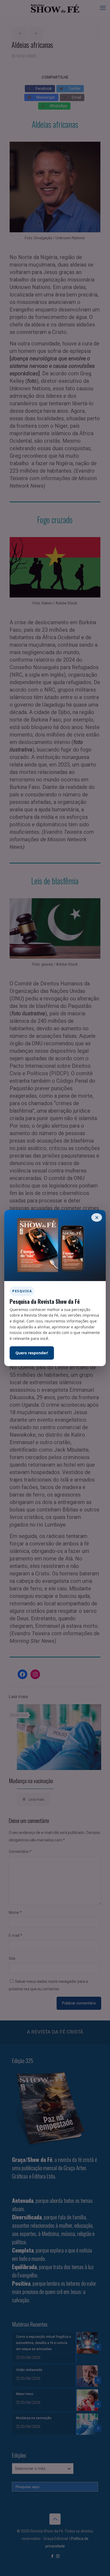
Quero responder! (32, 1353)
